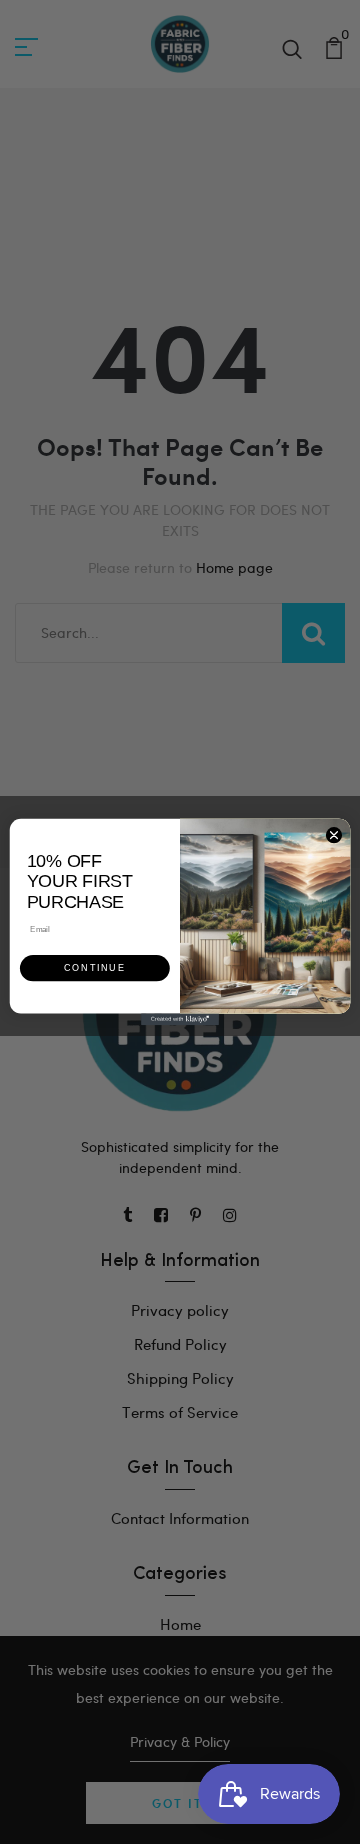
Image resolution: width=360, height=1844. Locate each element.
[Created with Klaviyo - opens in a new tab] (180, 1019)
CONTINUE (94, 969)
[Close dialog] (333, 835)
